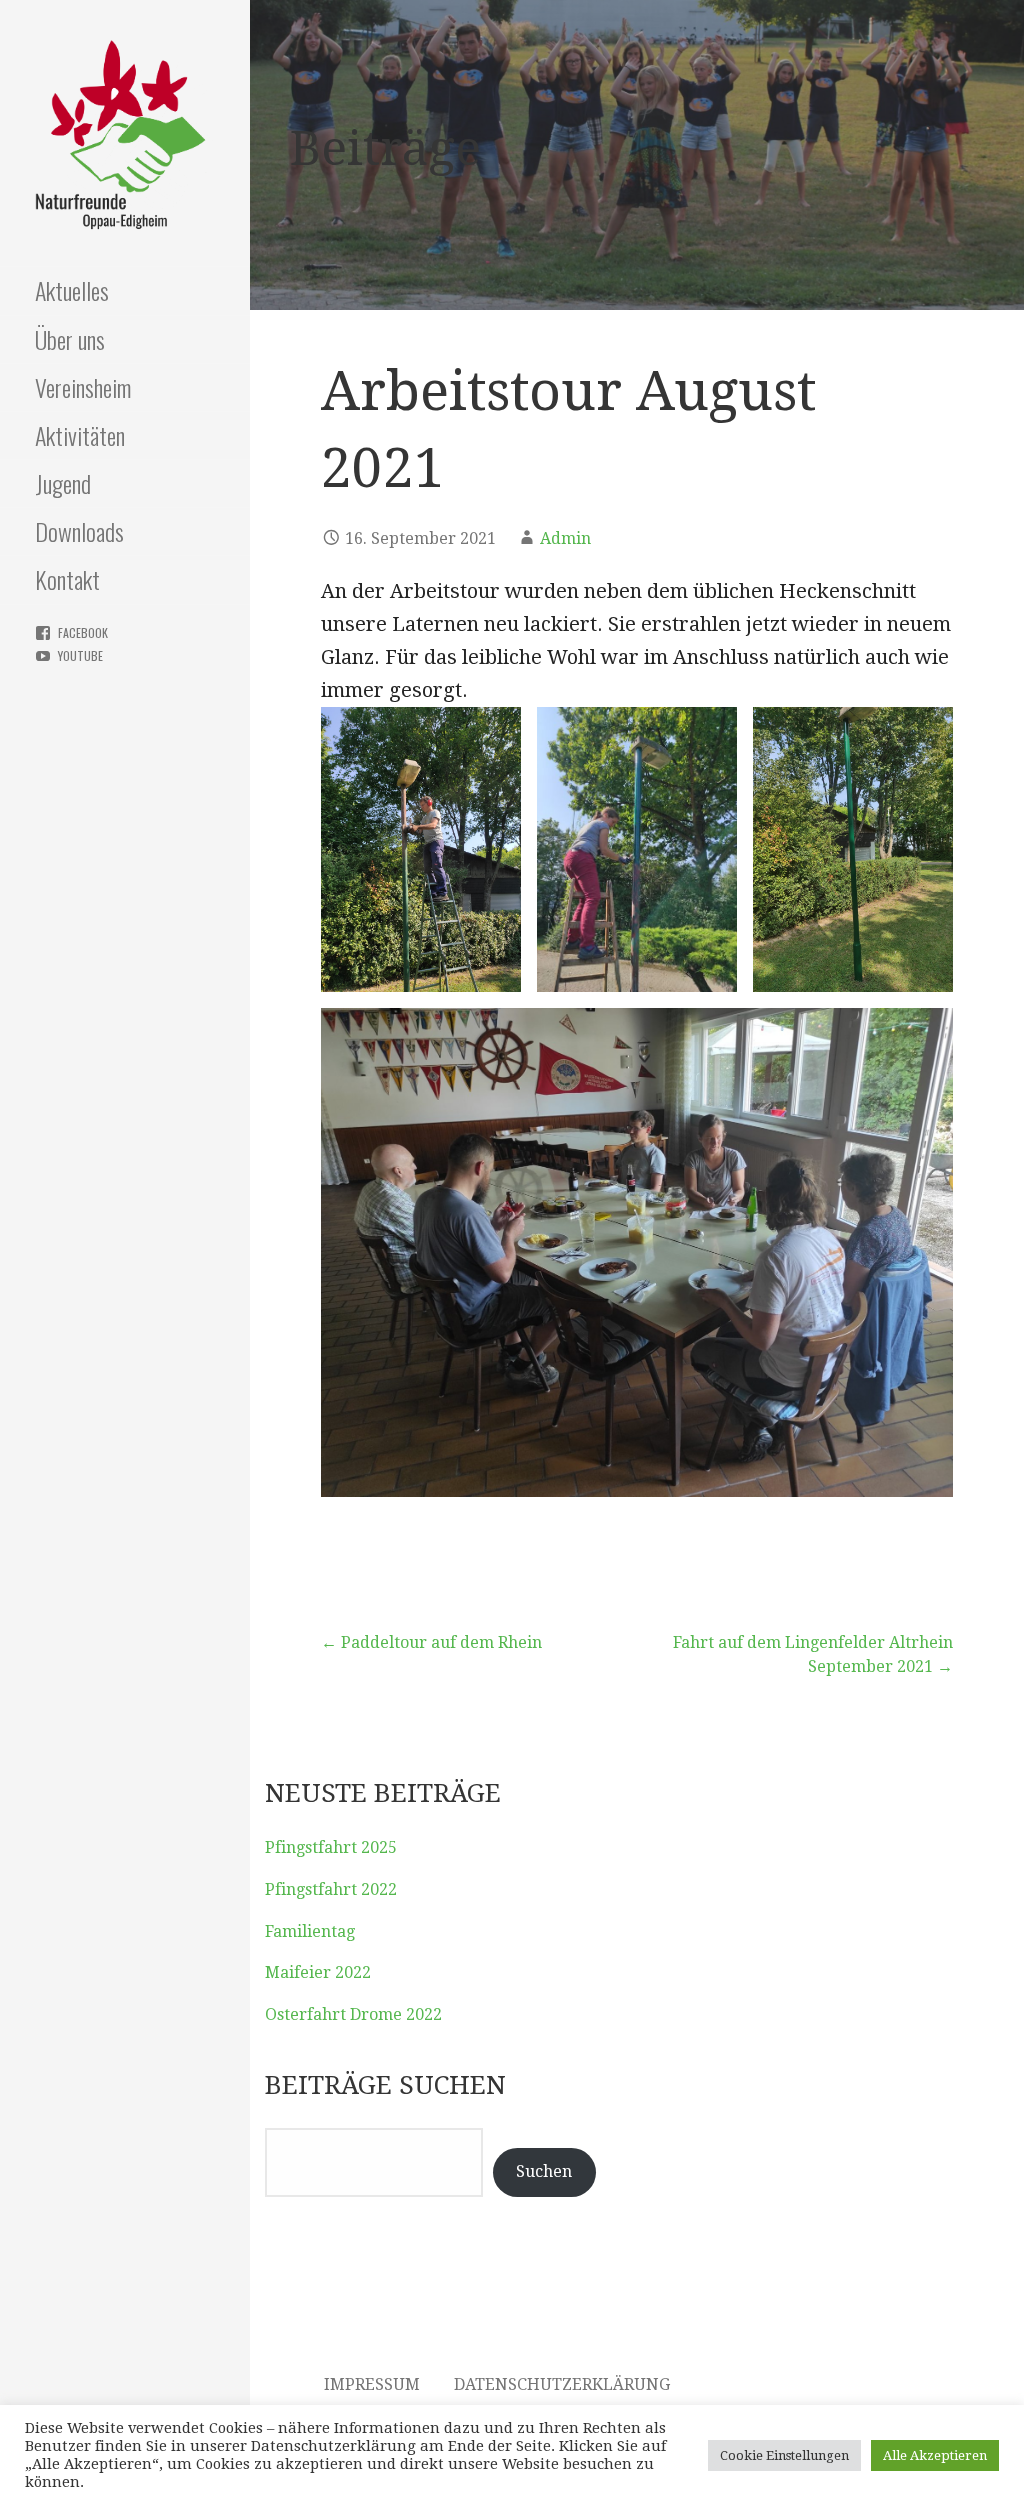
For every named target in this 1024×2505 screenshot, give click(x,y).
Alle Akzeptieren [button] (935, 2455)
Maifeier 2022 (318, 1972)
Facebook (83, 632)
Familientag (310, 1931)
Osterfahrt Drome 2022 (353, 2014)
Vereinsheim (83, 387)
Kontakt (67, 579)
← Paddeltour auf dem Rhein (431, 1642)
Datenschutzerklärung (562, 2384)
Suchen (544, 2171)
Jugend (63, 483)
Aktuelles (72, 290)
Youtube (80, 655)
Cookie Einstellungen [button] (784, 2455)
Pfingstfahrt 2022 (331, 1889)
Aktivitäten (80, 435)
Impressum (372, 2384)
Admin (565, 538)
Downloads (79, 531)
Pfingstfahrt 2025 (331, 1847)
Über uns (70, 339)
